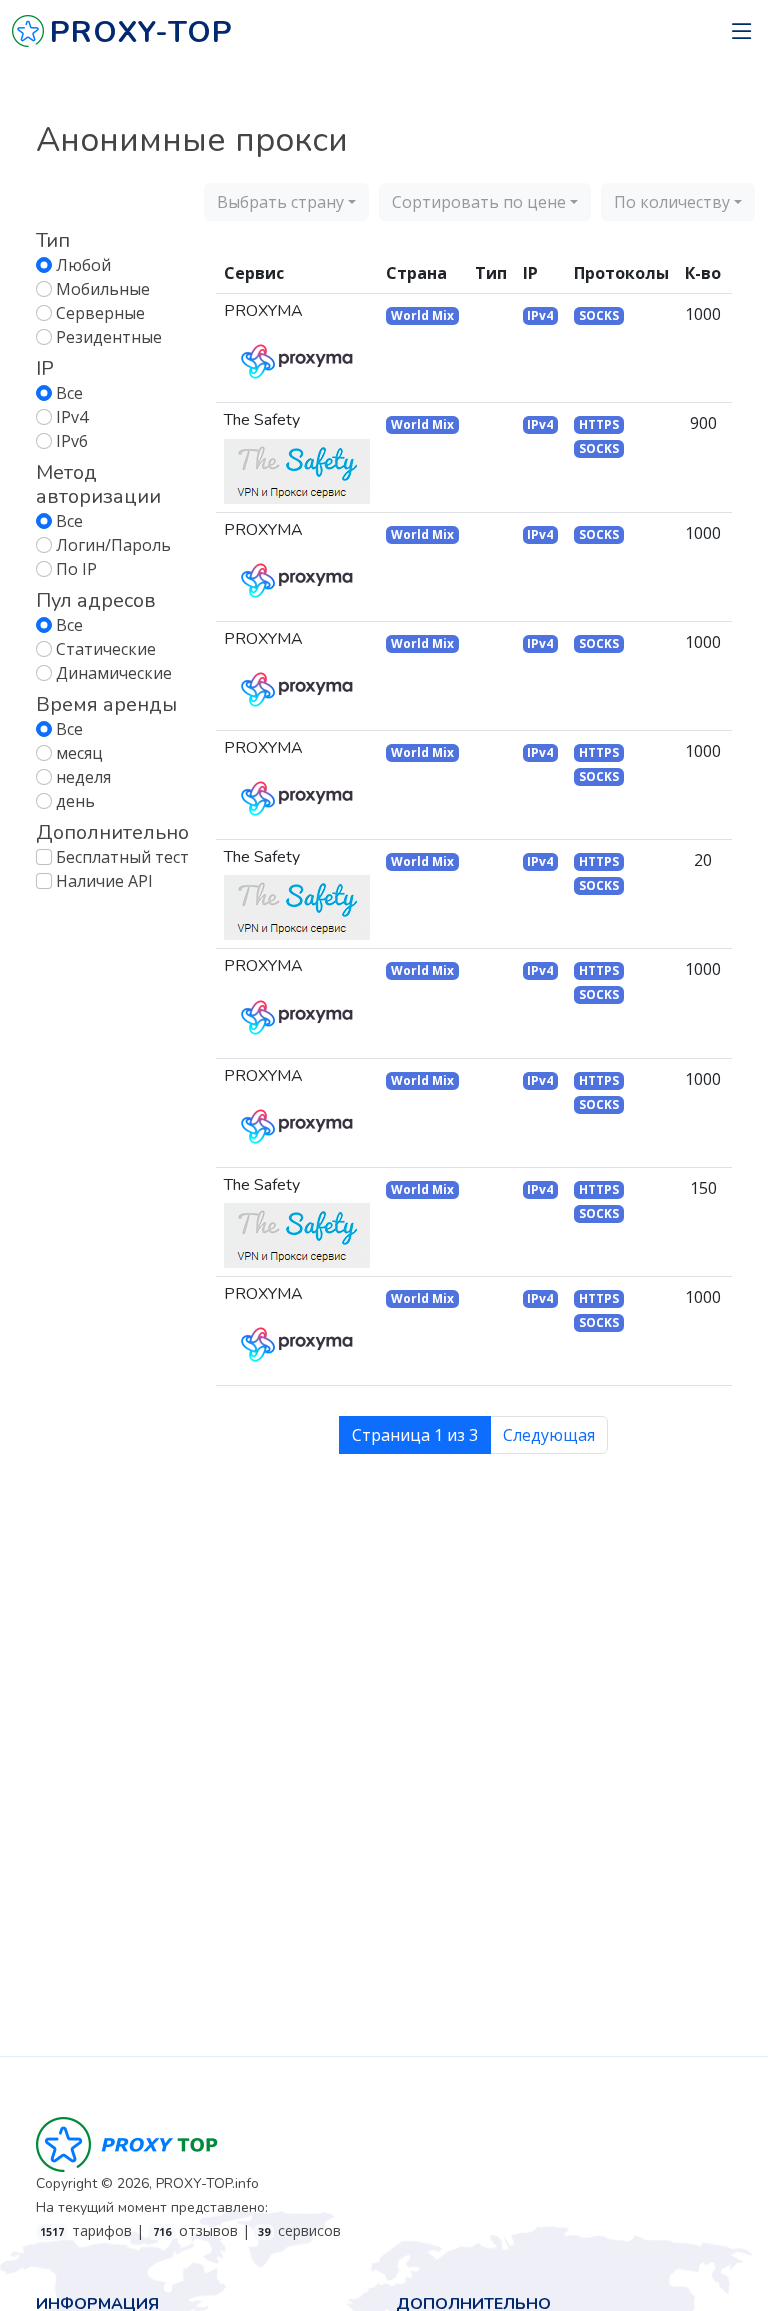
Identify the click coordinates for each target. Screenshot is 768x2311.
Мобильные (103, 289)
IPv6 (72, 441)
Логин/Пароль (113, 545)
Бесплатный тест (122, 857)
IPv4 (72, 417)
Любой (83, 265)
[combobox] (286, 202)
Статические (106, 649)
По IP (76, 569)
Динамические (114, 673)
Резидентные (109, 337)
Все (69, 393)
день (75, 801)
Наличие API (104, 881)
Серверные (100, 313)
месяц (79, 753)
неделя (83, 777)
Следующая (549, 1435)
